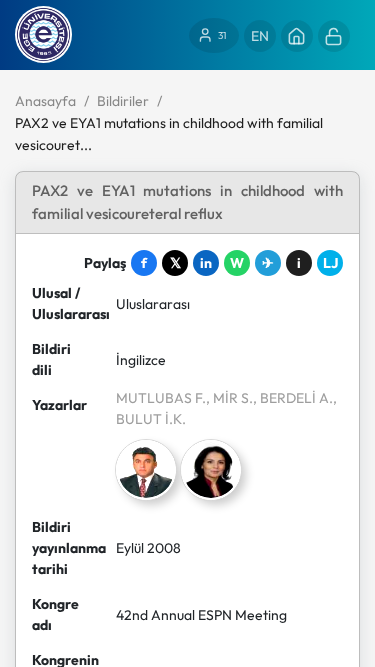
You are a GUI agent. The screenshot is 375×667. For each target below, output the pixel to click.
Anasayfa (45, 101)
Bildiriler (123, 101)
